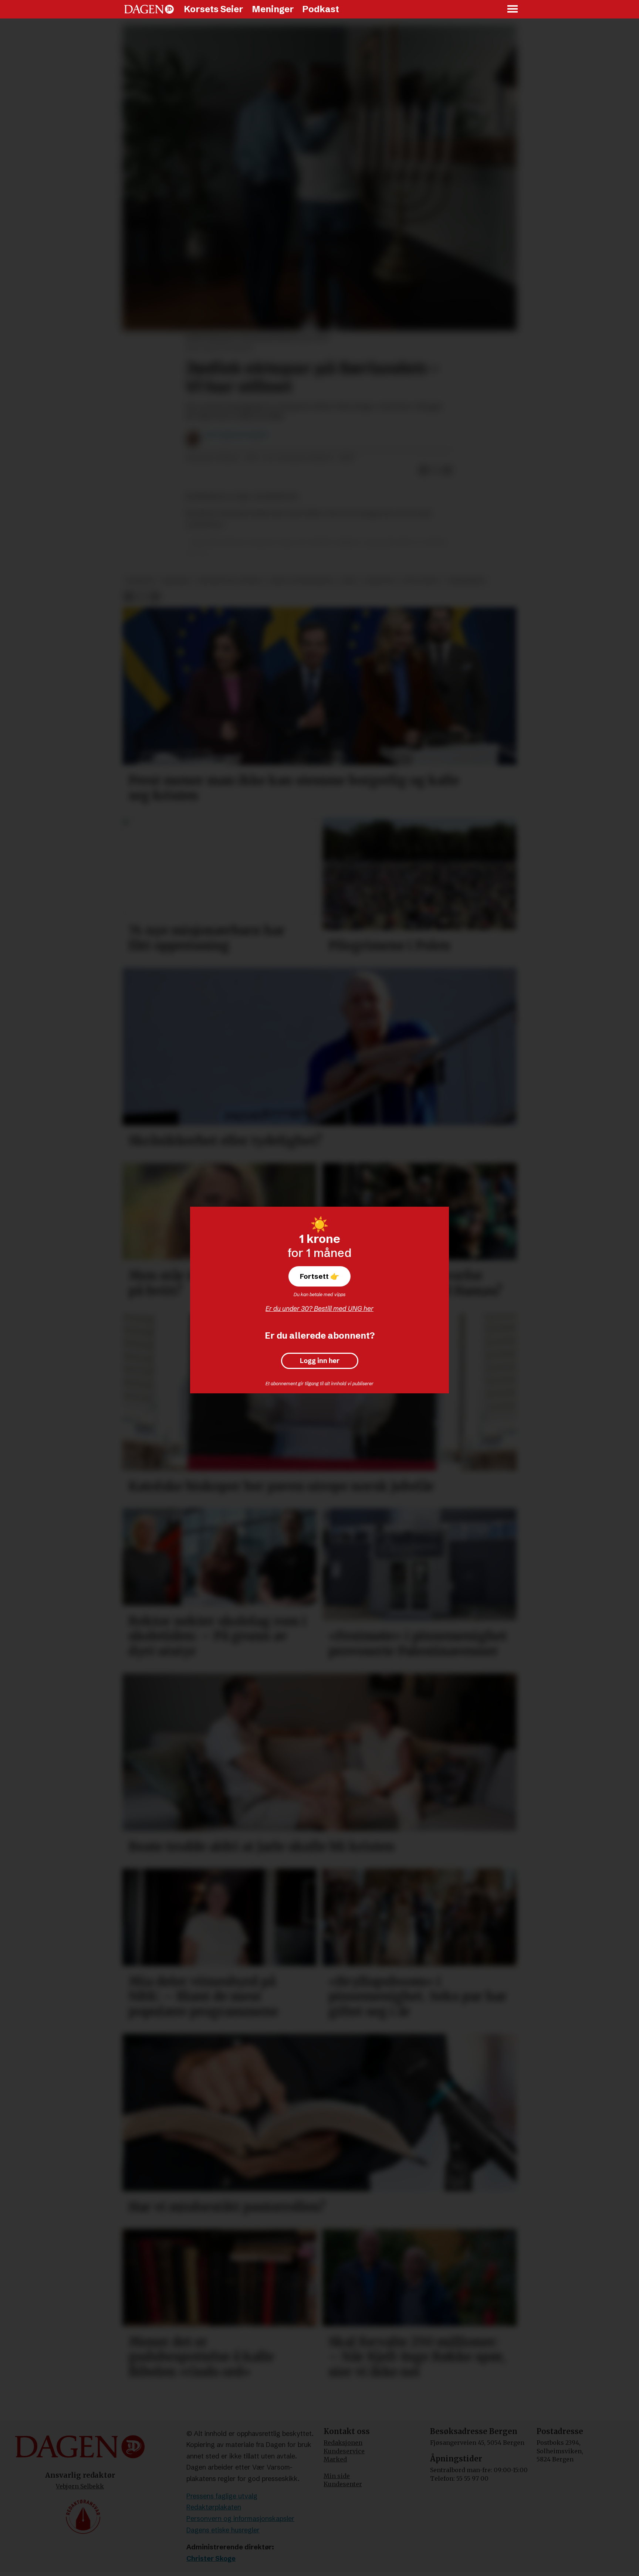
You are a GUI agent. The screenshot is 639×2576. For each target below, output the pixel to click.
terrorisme (466, 581)
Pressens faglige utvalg (222, 2496)
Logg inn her (320, 1361)
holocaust (421, 581)
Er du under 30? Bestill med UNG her (319, 1309)
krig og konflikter (302, 581)
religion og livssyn (230, 581)
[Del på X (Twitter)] (436, 470)
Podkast (321, 9)
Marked (335, 2459)
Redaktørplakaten (214, 2507)
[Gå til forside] (149, 9)
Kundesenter (343, 2484)
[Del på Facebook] (424, 470)
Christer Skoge (211, 2558)
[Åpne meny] (513, 9)
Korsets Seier (214, 9)
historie (176, 581)
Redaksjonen (343, 2443)
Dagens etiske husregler (223, 2530)
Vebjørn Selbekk (80, 2486)
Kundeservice (344, 2451)
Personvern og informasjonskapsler (240, 2519)
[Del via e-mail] (447, 470)
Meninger (273, 9)
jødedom (380, 581)
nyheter (140, 581)
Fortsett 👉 (319, 1276)
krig (349, 581)
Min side (337, 2476)
